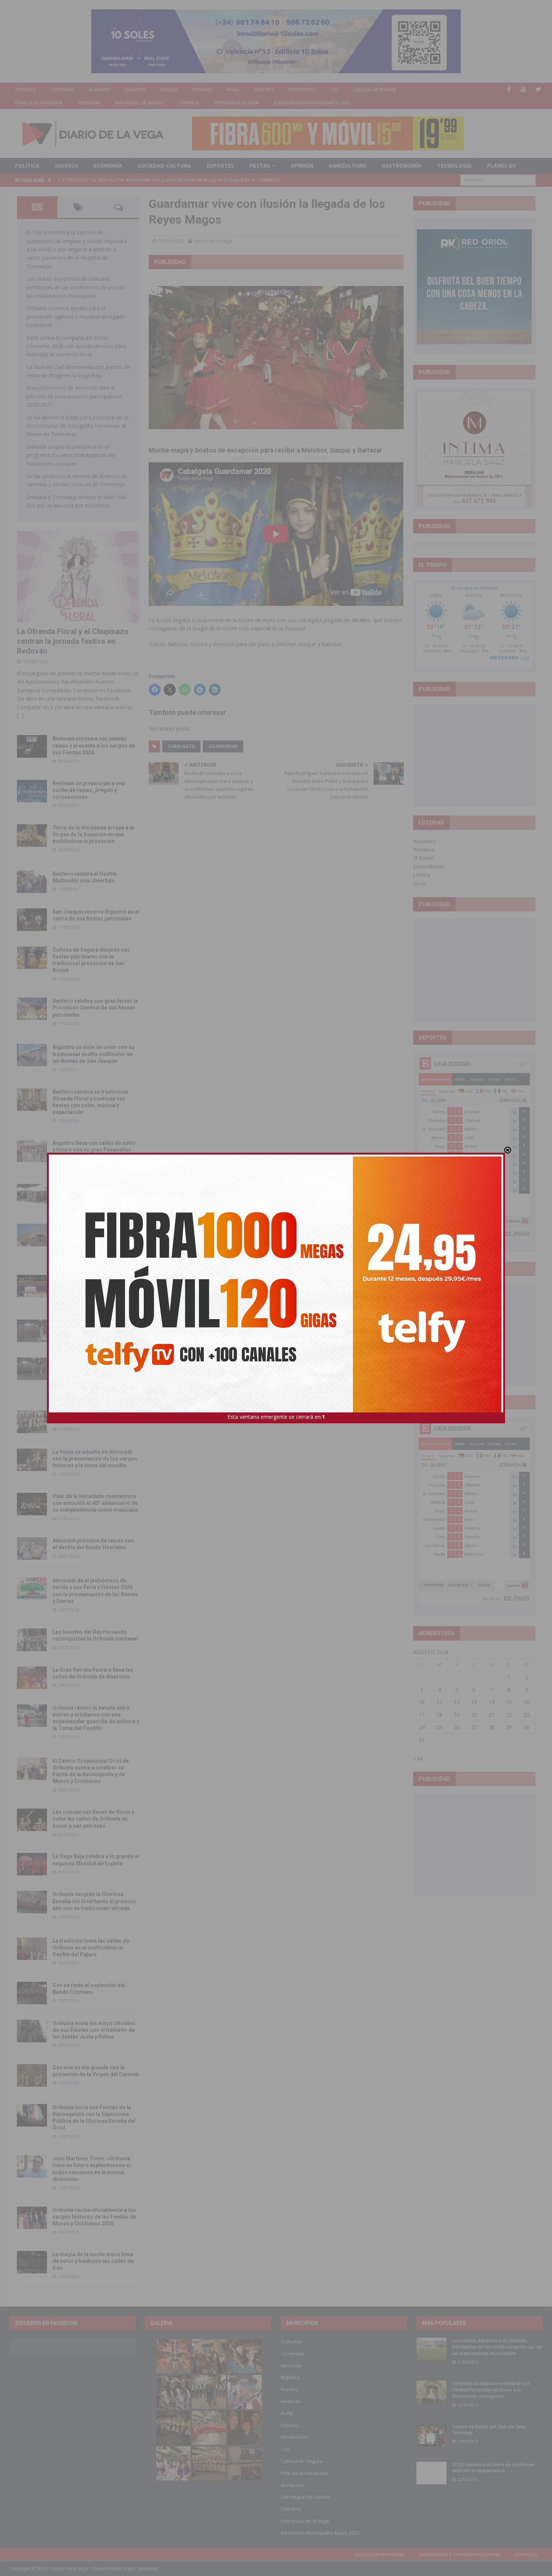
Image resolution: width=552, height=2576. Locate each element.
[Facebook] (509, 89)
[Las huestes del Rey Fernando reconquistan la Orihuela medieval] (32, 1640)
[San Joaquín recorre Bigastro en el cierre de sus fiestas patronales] (32, 920)
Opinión (302, 166)
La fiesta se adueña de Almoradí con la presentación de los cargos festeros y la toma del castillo (95, 1459)
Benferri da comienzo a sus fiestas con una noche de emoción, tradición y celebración (96, 1285)
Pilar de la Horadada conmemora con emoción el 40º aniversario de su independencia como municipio (95, 1503)
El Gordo (424, 858)
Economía (108, 166)
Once (419, 883)
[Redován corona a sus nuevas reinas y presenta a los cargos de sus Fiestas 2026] (32, 746)
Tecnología (454, 166)
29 (509, 1727)
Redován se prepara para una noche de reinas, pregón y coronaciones (89, 790)
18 (439, 1715)
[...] (20, 715)
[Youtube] (524, 89)
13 (474, 1702)
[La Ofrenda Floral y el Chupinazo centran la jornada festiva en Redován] (78, 577)
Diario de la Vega (213, 241)
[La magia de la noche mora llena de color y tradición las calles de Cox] (32, 2262)
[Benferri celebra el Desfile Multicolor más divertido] (32, 882)
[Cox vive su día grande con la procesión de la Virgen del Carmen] (32, 2075)
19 (457, 1715)
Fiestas (260, 166)
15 (509, 1702)
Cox (335, 89)
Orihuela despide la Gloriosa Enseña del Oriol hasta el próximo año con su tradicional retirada (94, 1901)
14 (492, 1702)
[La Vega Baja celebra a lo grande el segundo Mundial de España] (32, 1864)
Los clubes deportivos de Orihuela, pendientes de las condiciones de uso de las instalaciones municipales (75, 287)
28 (492, 1727)
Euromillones (429, 866)
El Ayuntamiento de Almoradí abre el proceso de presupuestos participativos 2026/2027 (74, 396)
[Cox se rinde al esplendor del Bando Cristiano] (32, 1993)
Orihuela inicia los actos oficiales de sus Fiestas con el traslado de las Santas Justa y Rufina (94, 2030)
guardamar (223, 746)
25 (439, 1727)
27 (474, 1727)
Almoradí (99, 89)
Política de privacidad (379, 2554)
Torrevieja (62, 89)
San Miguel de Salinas (139, 102)
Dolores (264, 89)
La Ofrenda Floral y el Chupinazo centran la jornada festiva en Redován (73, 641)
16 (526, 1702)
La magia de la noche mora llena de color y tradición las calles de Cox (93, 2261)
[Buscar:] (498, 179)
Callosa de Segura (375, 89)
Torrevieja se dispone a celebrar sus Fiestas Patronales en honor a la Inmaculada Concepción (491, 2390)
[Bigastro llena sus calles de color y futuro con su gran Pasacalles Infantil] (32, 1151)
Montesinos (302, 89)
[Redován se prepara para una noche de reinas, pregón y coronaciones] (32, 791)
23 (526, 1715)
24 (422, 1727)
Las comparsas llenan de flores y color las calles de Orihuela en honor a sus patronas (94, 1819)
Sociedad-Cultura (164, 166)
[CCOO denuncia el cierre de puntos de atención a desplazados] (431, 2473)
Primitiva (424, 850)
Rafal (233, 89)
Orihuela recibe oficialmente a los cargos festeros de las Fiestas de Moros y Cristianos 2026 (94, 2217)
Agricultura (348, 166)
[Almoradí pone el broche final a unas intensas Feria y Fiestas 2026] (32, 1331)
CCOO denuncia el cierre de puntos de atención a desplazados (493, 2468)
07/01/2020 (171, 241)
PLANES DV (501, 166)
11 (439, 1702)
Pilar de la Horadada (39, 102)
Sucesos (66, 166)
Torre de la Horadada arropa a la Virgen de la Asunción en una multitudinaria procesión (93, 834)
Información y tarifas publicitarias (459, 2554)
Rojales (169, 89)
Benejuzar (89, 102)
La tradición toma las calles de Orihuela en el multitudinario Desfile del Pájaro (91, 1948)
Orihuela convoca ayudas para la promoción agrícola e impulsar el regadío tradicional (76, 316)
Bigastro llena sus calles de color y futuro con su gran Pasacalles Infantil (94, 1150)
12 (457, 1702)
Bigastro (135, 89)
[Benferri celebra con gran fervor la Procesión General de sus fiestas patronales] (32, 1009)
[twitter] (538, 89)
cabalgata (181, 746)
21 (492, 1715)
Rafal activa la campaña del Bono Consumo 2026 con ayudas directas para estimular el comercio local (76, 346)
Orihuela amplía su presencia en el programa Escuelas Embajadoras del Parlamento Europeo (71, 455)
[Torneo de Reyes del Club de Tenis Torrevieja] (431, 2435)
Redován (202, 89)
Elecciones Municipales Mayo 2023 (311, 102)
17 (422, 1715)
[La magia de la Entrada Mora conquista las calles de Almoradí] (32, 1422)
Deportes (220, 166)
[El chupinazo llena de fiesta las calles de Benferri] (32, 1195)
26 (457, 1727)
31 (422, 1740)
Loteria (422, 875)
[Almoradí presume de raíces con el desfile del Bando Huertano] (32, 1548)
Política (27, 166)
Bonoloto (425, 841)
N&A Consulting (141, 2569)
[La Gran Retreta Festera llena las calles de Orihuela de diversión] (32, 1678)
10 (422, 1702)
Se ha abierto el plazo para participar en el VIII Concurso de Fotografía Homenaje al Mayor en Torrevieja (77, 426)
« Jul (418, 1758)
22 (509, 1715)
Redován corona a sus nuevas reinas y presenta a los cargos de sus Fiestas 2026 (94, 745)
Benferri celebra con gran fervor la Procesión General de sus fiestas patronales (95, 1008)
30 (526, 1727)
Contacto (526, 2554)
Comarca (189, 102)
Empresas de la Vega (236, 102)
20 (474, 1715)
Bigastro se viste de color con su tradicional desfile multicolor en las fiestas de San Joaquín (94, 1054)
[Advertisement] (474, 755)
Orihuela (25, 89)
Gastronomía (402, 166)
